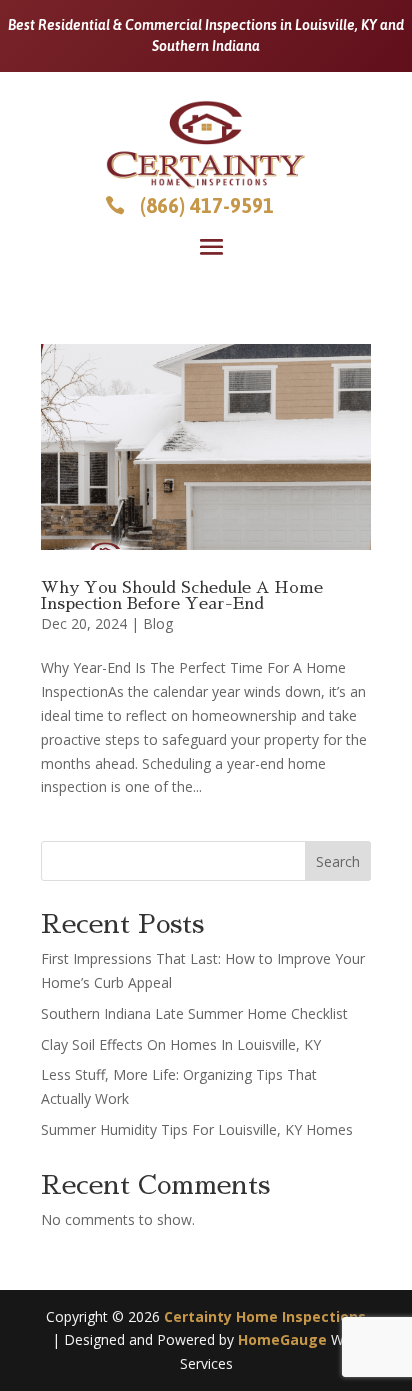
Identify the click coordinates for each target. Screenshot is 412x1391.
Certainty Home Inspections (265, 1316)
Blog (158, 623)
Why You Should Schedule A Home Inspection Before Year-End (182, 596)
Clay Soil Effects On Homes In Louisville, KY (181, 1044)
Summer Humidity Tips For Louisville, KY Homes (197, 1129)
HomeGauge (282, 1339)
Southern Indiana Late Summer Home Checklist (194, 1013)
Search (338, 861)
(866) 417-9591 (207, 205)
